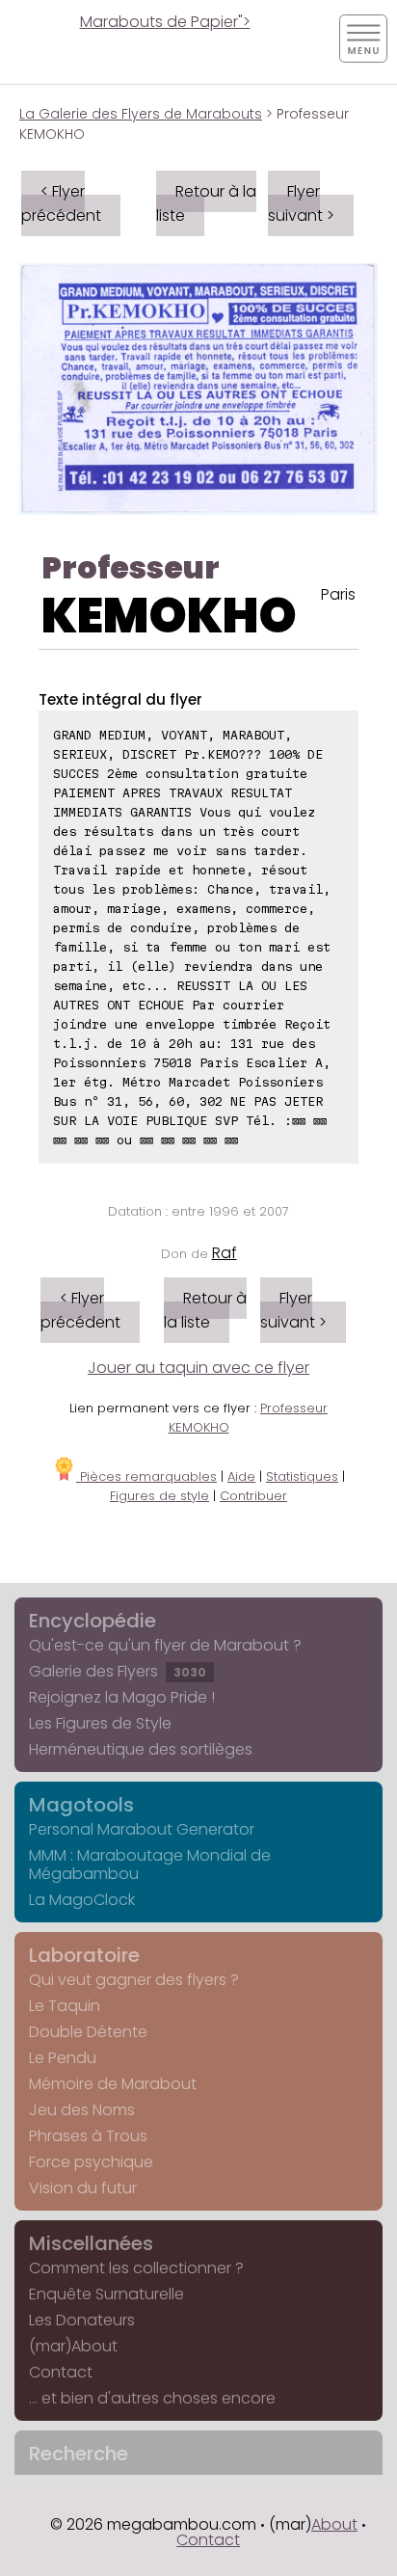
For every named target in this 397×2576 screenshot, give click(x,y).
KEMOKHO (169, 616)
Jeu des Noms (82, 2110)
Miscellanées (91, 2243)
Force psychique (91, 2162)
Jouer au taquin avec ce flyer (198, 1368)
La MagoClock (82, 1900)
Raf (225, 1253)
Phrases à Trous (88, 2136)
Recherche (79, 2454)
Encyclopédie (93, 1621)
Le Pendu (63, 2058)
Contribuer (253, 1496)
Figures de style (159, 1496)
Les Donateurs (82, 2320)
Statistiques (302, 1476)
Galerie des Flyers (118, 1671)
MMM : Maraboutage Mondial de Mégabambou (150, 1865)
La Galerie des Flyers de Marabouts (141, 114)
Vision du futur (83, 2188)
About (334, 2524)
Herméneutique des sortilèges (141, 1749)
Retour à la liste (206, 203)
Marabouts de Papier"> (165, 22)
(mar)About (73, 2346)
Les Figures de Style (100, 1723)
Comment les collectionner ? (136, 2268)
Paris (338, 594)
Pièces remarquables (146, 1476)
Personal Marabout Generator (142, 1829)
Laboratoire (84, 1955)
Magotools (81, 1805)
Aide (241, 1476)
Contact (61, 2372)
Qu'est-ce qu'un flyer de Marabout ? (165, 1645)
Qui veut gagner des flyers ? (134, 1980)
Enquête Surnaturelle (106, 2294)
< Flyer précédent (61, 203)
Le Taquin (65, 2006)
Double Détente (88, 2032)
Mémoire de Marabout (113, 2084)
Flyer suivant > (301, 203)
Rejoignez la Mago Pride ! (122, 1697)
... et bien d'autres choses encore (152, 2398)
